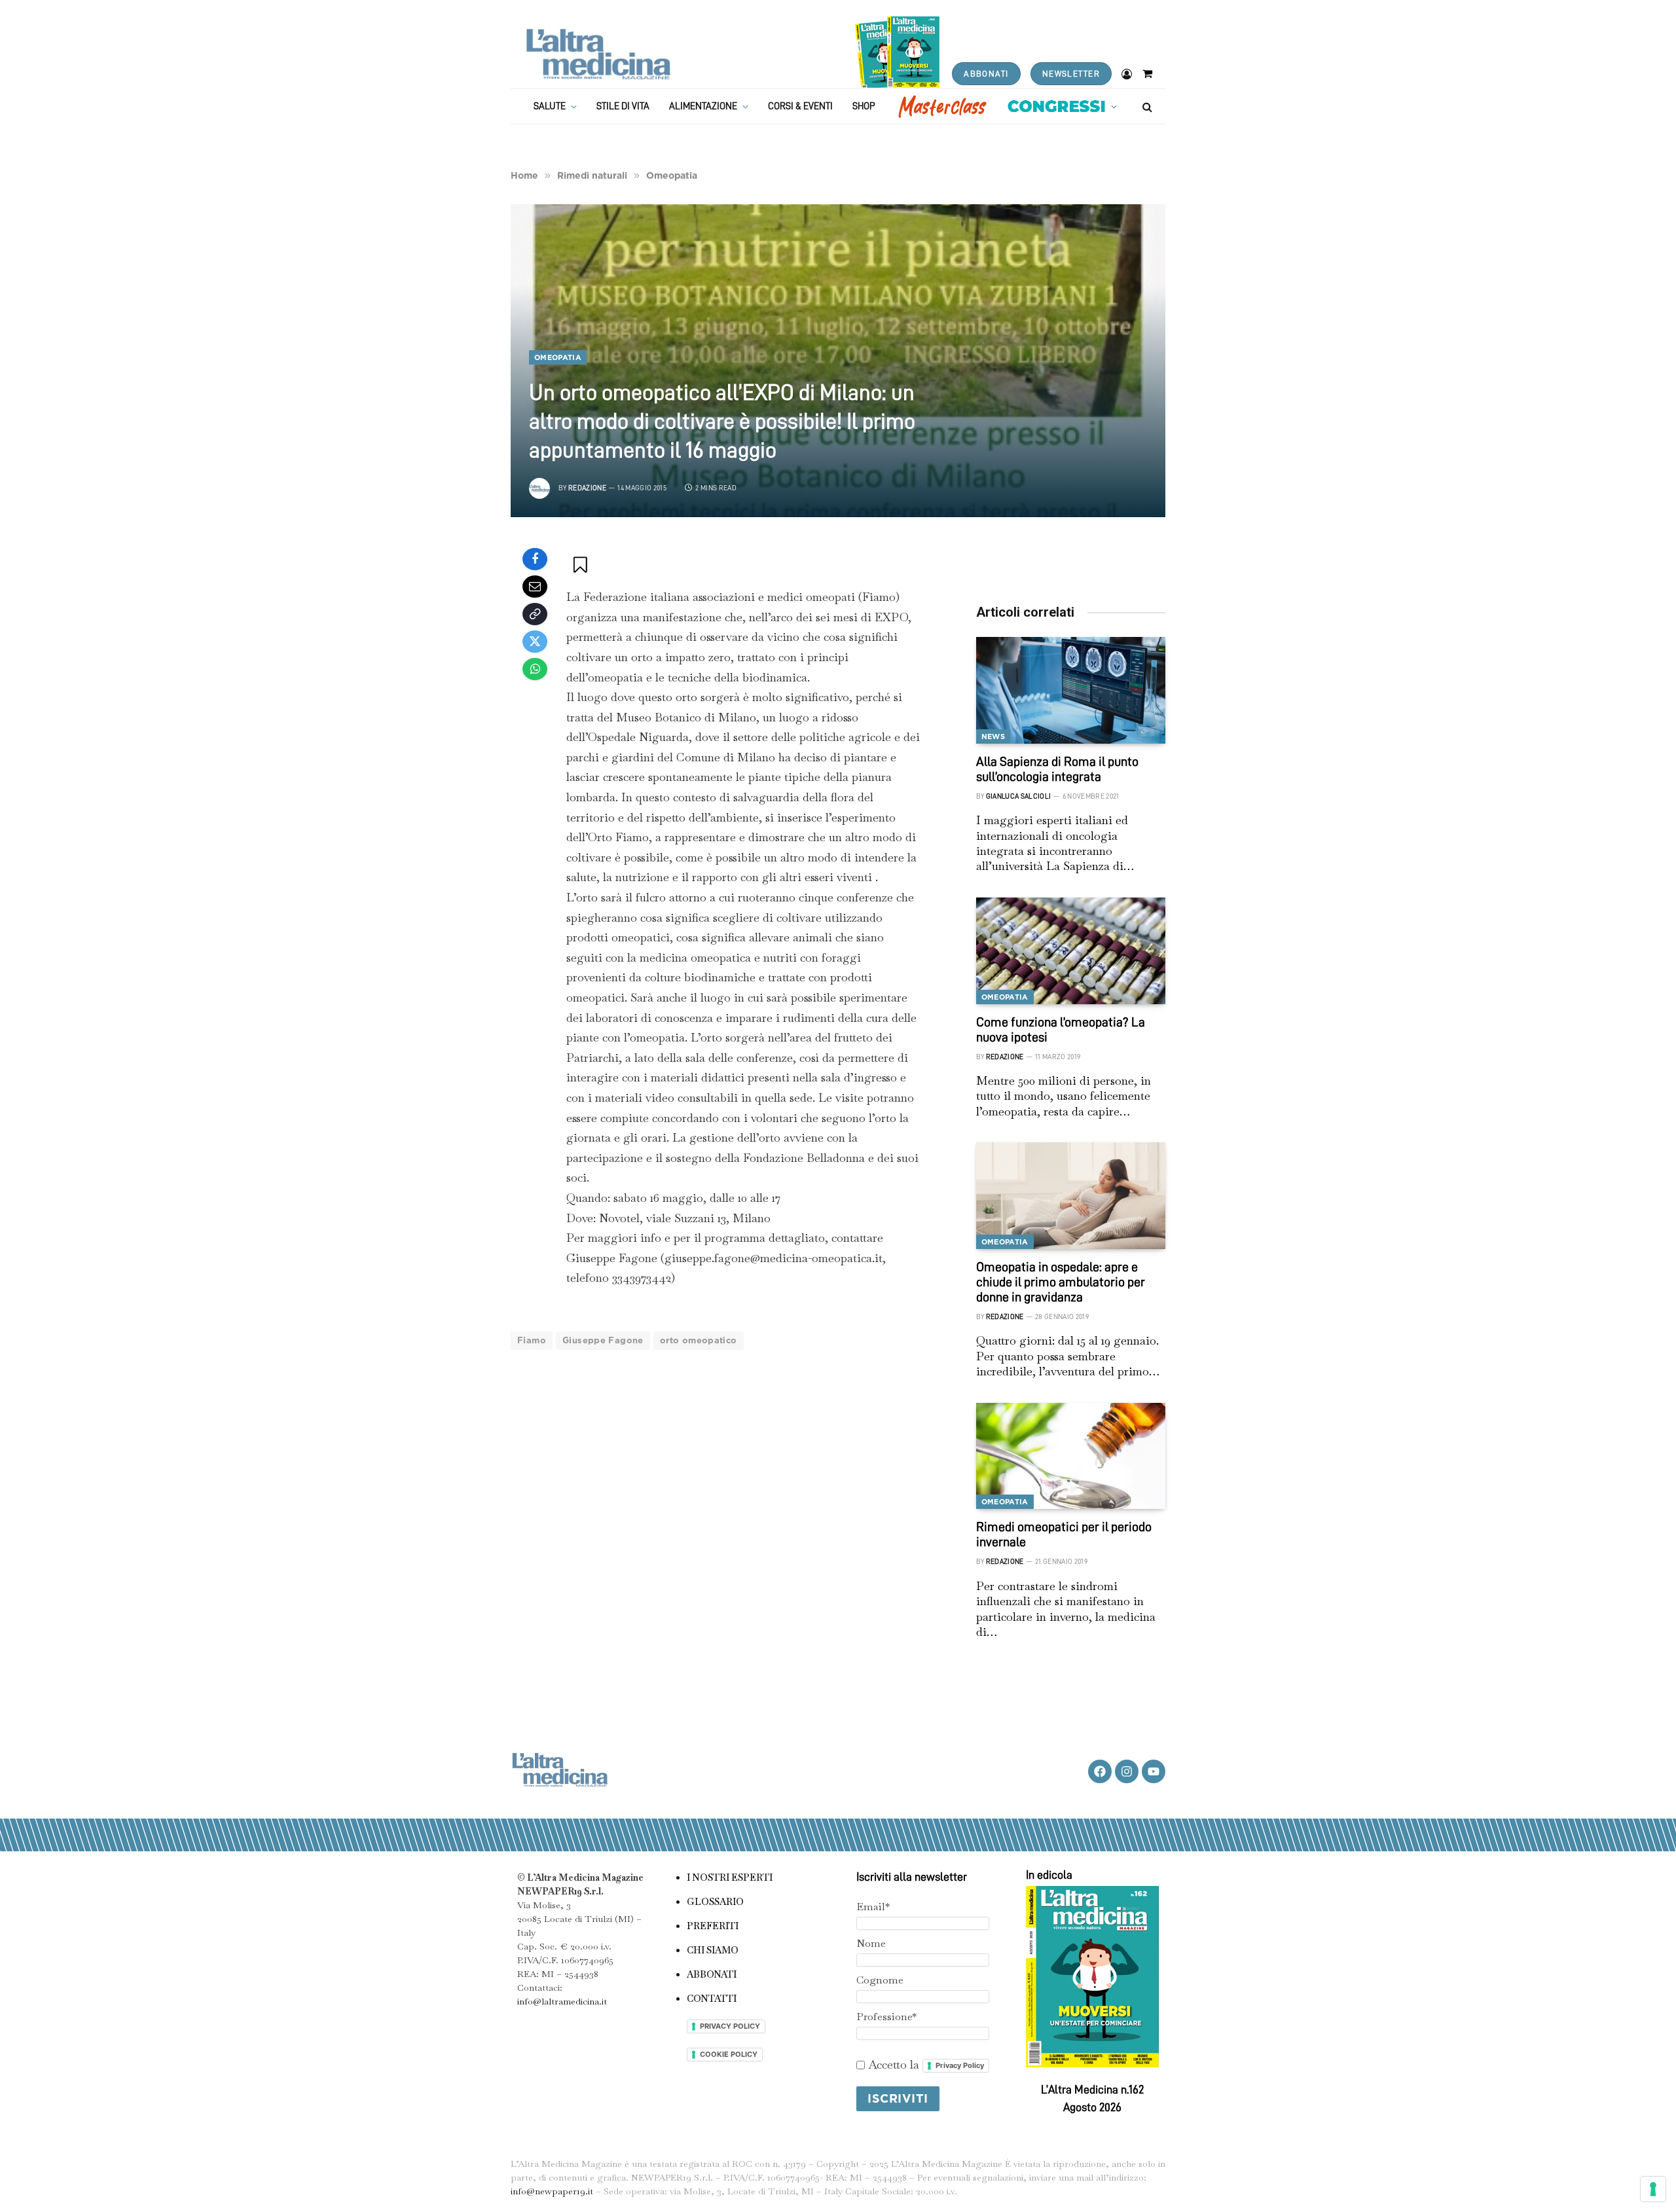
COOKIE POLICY (729, 2054)
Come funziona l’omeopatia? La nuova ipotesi (1061, 1029)
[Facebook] (535, 559)
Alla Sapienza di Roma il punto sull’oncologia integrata (1057, 769)
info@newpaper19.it (552, 2191)
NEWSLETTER (1071, 74)
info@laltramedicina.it (562, 2001)
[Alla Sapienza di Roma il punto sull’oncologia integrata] (1071, 690)
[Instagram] (1127, 1771)
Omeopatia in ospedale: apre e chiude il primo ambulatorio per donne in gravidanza (1061, 1282)
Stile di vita (623, 106)
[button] (582, 564)
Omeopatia (558, 357)
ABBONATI (986, 74)
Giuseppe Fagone (603, 1340)
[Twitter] (535, 642)
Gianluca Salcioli (1019, 796)
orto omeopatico (699, 1340)
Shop (864, 106)
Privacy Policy (960, 2065)
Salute (550, 106)
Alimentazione (703, 106)
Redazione (587, 488)
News (993, 736)
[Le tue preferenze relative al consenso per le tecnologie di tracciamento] (1653, 2189)
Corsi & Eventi (800, 106)
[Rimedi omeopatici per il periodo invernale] (1071, 1456)
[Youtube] (1154, 1771)
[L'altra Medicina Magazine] (598, 54)
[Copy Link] (535, 614)
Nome (871, 1943)
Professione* (886, 2017)
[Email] (535, 587)
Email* (873, 1907)
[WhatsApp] (535, 669)
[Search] (1146, 106)
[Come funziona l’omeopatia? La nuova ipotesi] (1071, 951)
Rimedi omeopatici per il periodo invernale (1064, 1534)
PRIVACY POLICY (730, 2026)
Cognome (880, 1980)
